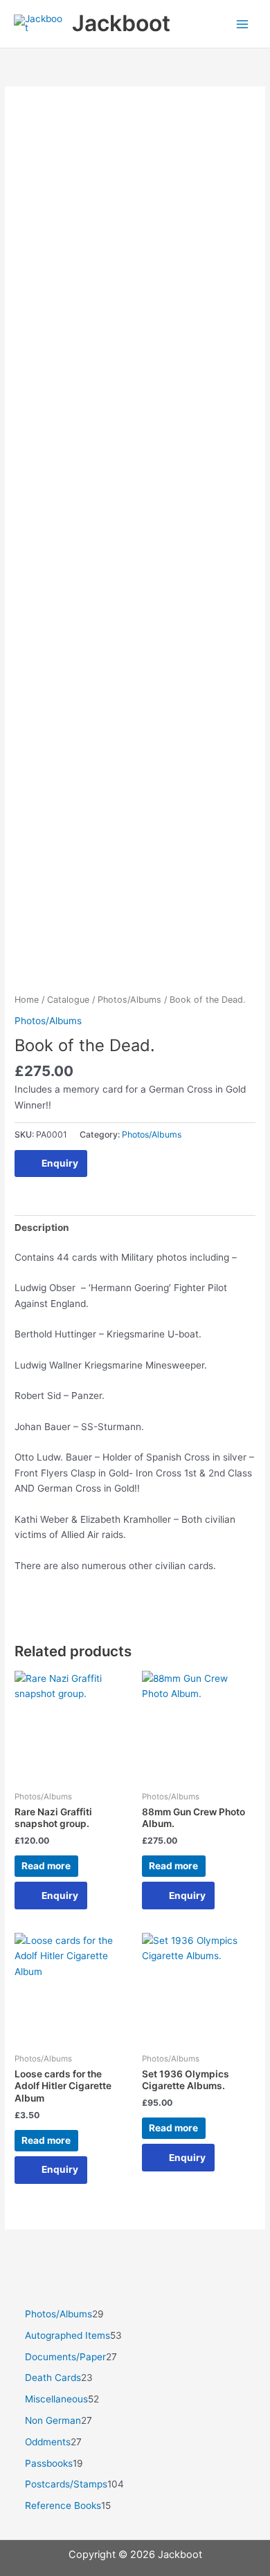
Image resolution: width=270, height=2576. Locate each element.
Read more (46, 1866)
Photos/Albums (129, 1000)
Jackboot (121, 23)
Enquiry (60, 1163)
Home (27, 1000)
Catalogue (68, 1000)
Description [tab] (42, 1227)
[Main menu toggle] (243, 24)
